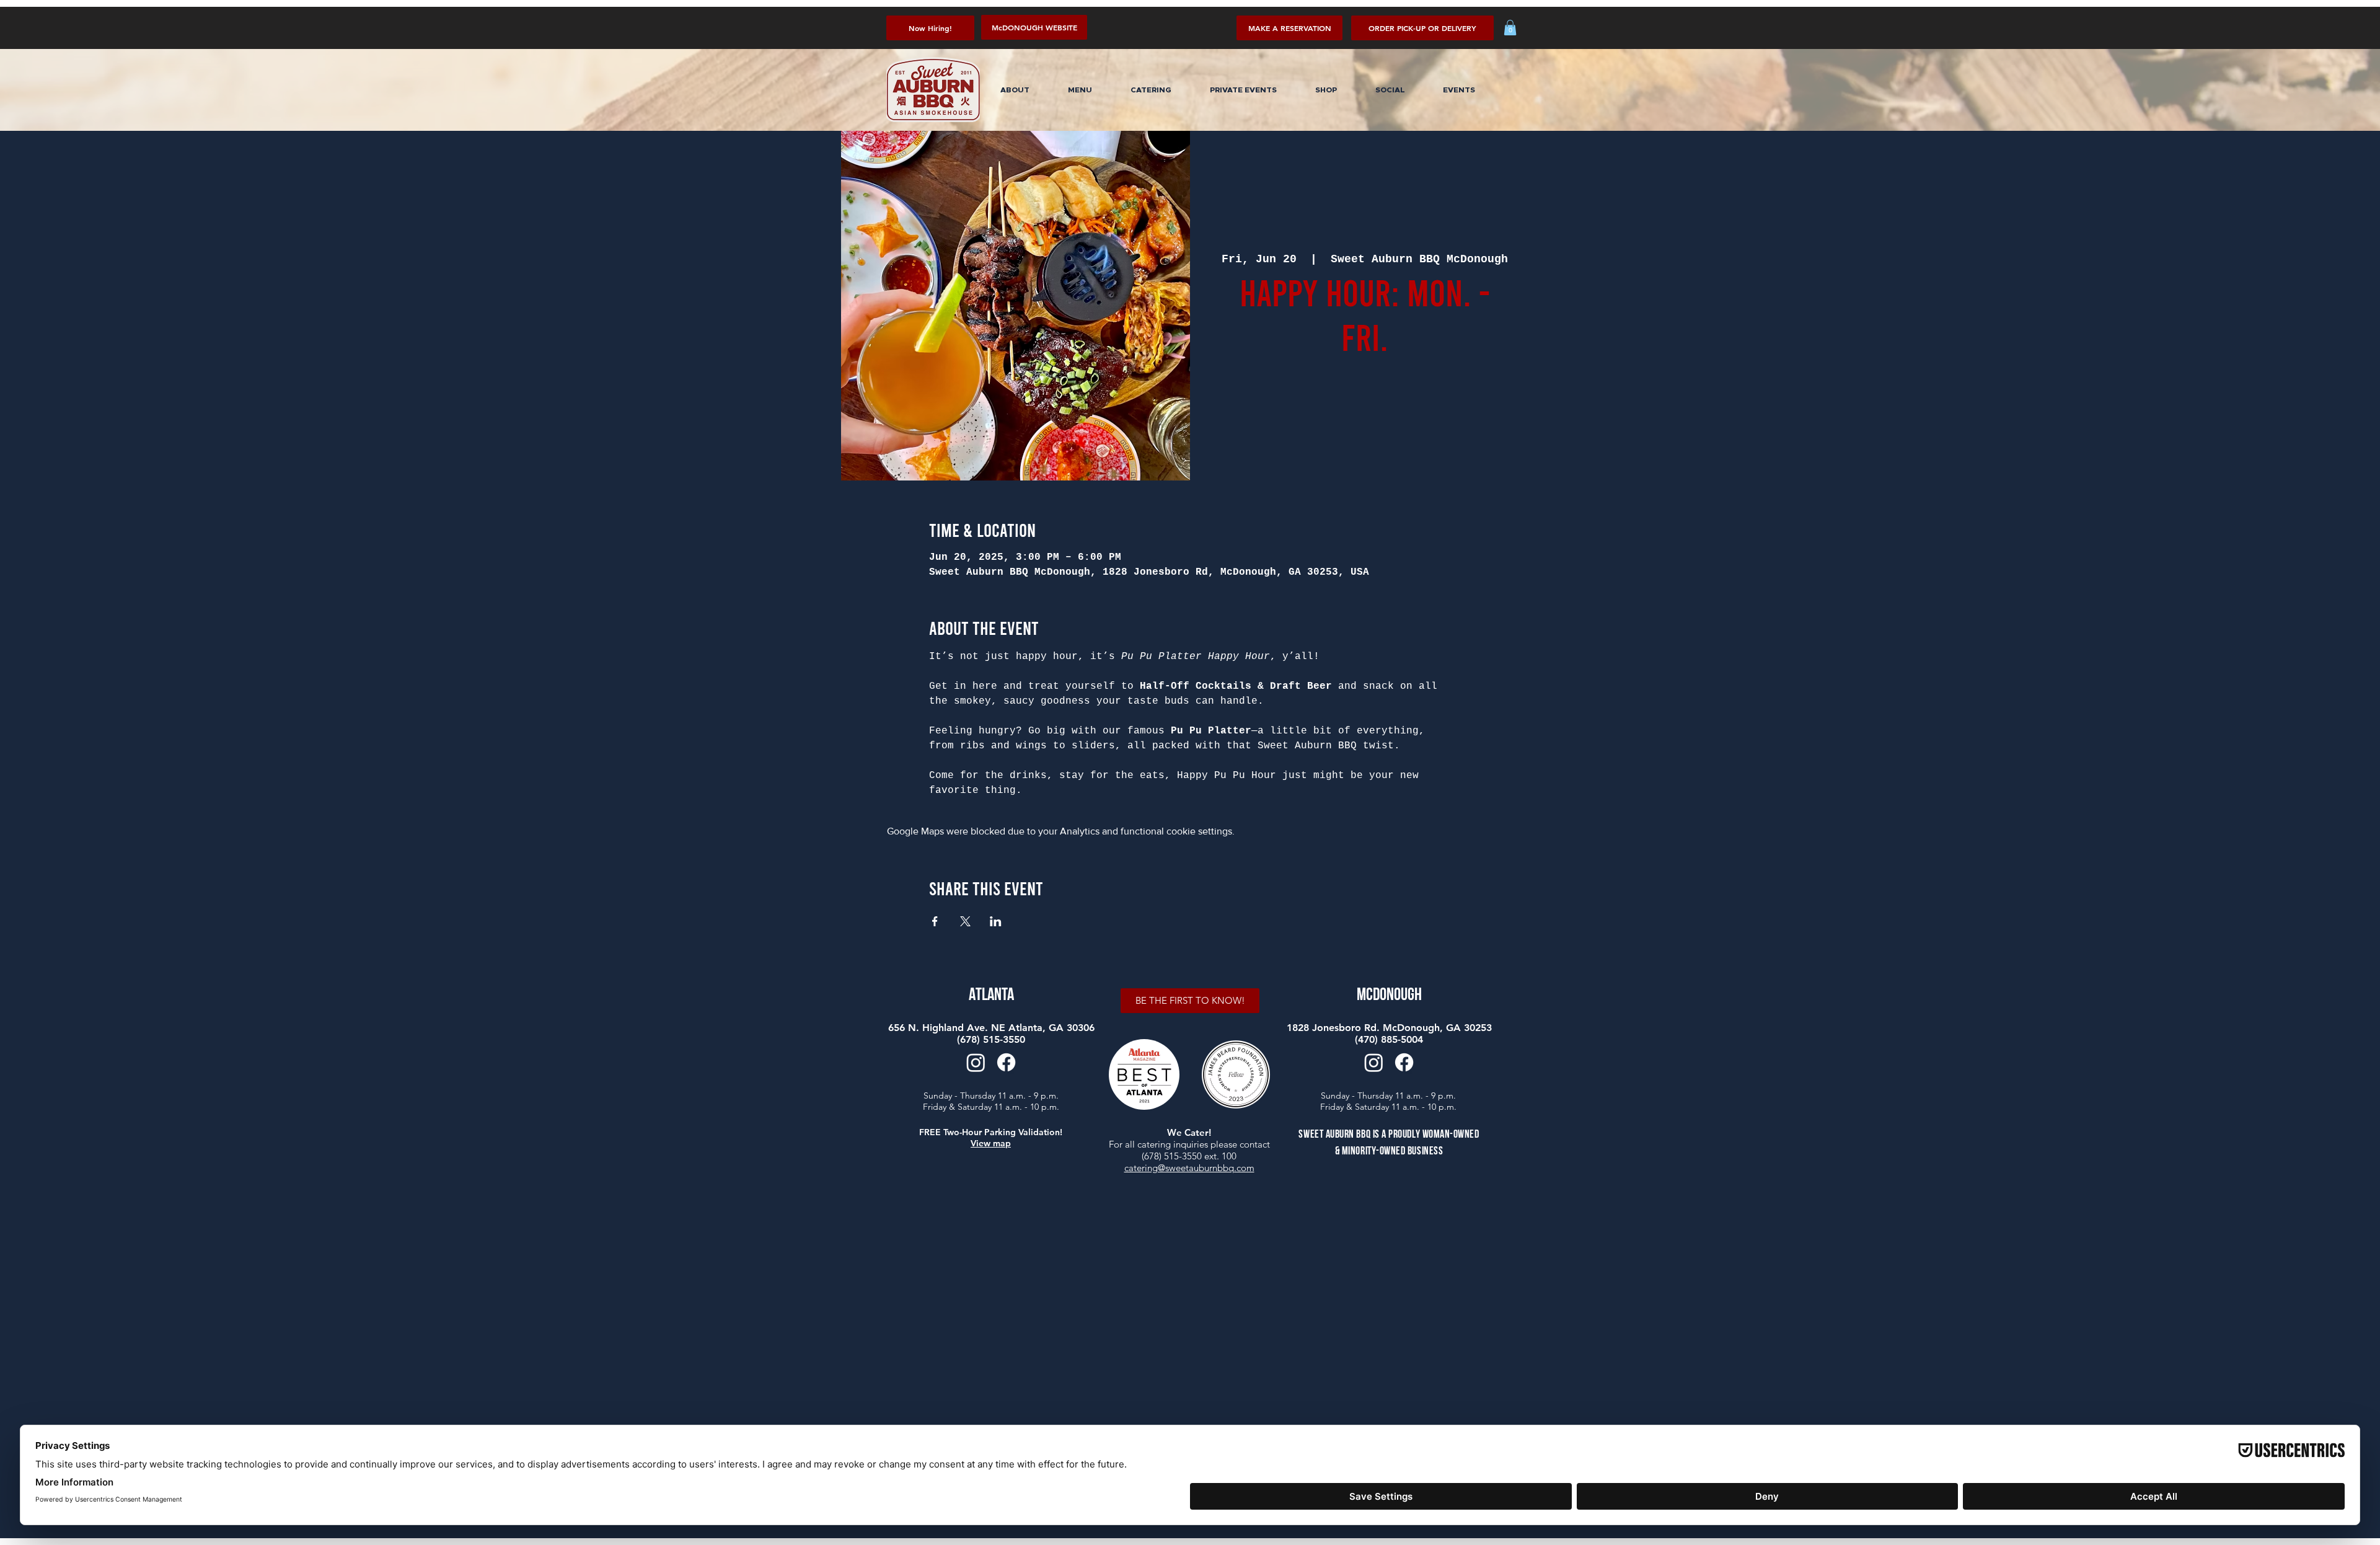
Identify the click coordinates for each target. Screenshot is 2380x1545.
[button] (1422, 28)
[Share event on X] (965, 921)
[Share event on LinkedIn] (996, 921)
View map (991, 1143)
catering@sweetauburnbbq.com (1189, 1168)
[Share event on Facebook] (935, 921)
